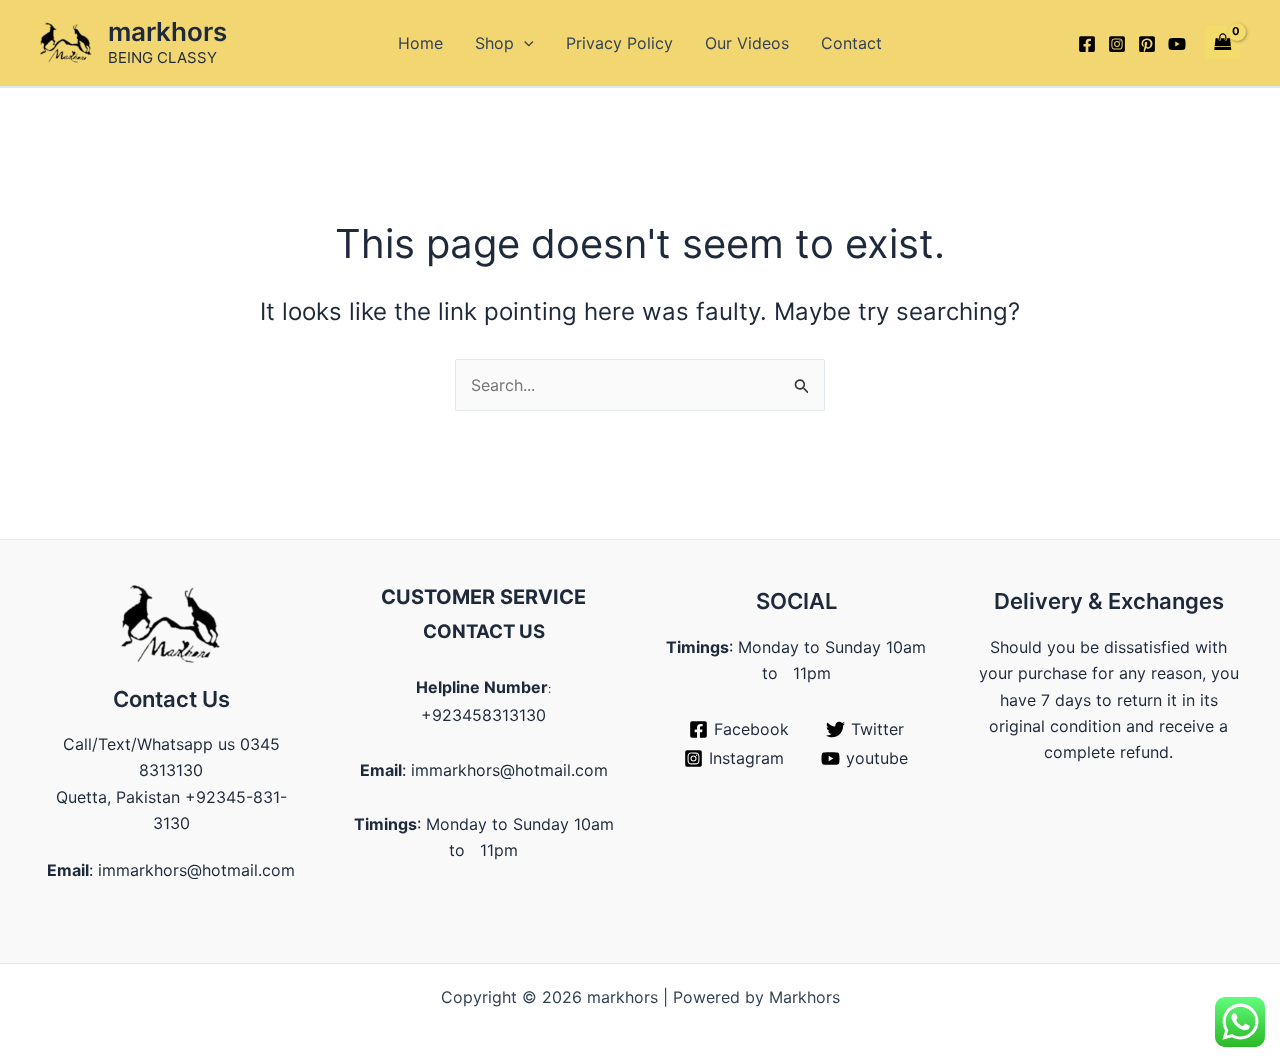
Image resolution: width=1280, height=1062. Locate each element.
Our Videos (747, 43)
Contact (851, 43)
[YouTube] (1177, 44)
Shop (494, 43)
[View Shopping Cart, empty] (1223, 42)
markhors (167, 31)
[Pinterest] (1147, 44)
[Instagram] (1117, 44)
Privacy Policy (619, 43)
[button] (524, 43)
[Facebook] (1087, 44)
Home (420, 43)
